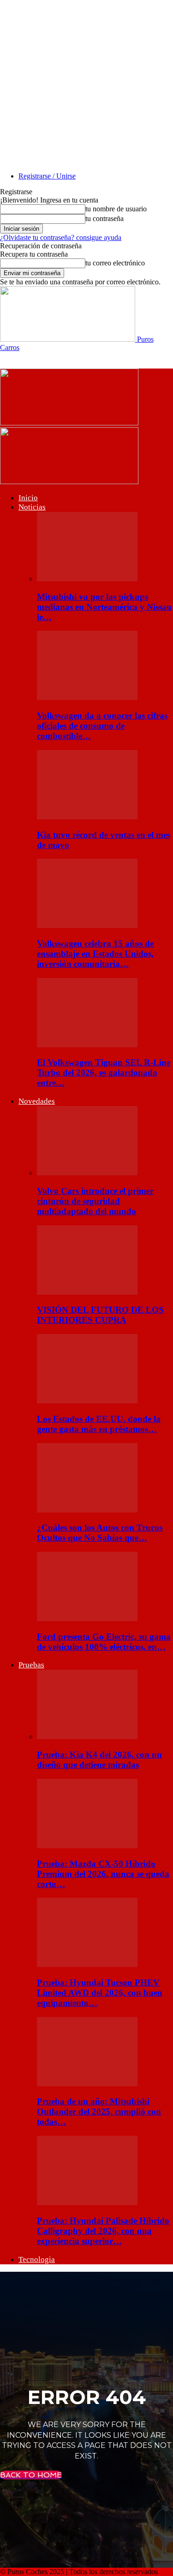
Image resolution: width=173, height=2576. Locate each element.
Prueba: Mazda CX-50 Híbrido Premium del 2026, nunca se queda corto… (103, 1874)
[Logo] (69, 423)
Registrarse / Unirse (47, 176)
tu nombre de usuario (116, 209)
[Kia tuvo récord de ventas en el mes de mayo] (87, 817)
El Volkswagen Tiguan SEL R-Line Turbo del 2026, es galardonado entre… (104, 1073)
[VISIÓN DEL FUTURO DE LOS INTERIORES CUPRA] (87, 1292)
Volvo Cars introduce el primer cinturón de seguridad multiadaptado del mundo (95, 1201)
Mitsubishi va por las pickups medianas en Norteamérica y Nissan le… (104, 607)
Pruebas (31, 1665)
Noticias (32, 507)
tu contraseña (104, 218)
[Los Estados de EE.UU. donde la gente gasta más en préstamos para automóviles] (87, 1401)
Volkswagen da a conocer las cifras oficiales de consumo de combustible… (102, 726)
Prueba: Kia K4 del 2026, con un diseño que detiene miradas (99, 1760)
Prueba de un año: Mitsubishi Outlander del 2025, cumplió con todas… (99, 2112)
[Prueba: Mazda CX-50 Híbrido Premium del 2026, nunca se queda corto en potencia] (87, 1846)
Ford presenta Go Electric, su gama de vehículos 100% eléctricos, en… (104, 1642)
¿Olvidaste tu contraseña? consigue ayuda (61, 237)
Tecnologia (37, 2259)
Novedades (37, 1101)
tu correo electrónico (115, 263)
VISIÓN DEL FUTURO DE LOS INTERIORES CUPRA (100, 1315)
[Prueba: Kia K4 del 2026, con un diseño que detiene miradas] (87, 1737)
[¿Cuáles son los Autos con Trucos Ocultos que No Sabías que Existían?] (87, 1510)
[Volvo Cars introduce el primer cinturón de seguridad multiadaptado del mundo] (87, 1173)
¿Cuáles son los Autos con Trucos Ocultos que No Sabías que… (100, 1533)
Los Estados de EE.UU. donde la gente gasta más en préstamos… (99, 1424)
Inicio (28, 498)
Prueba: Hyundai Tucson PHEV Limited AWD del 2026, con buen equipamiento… (100, 1993)
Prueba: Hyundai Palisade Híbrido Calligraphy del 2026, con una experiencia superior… (103, 2231)
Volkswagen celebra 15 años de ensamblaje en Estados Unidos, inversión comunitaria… (95, 954)
